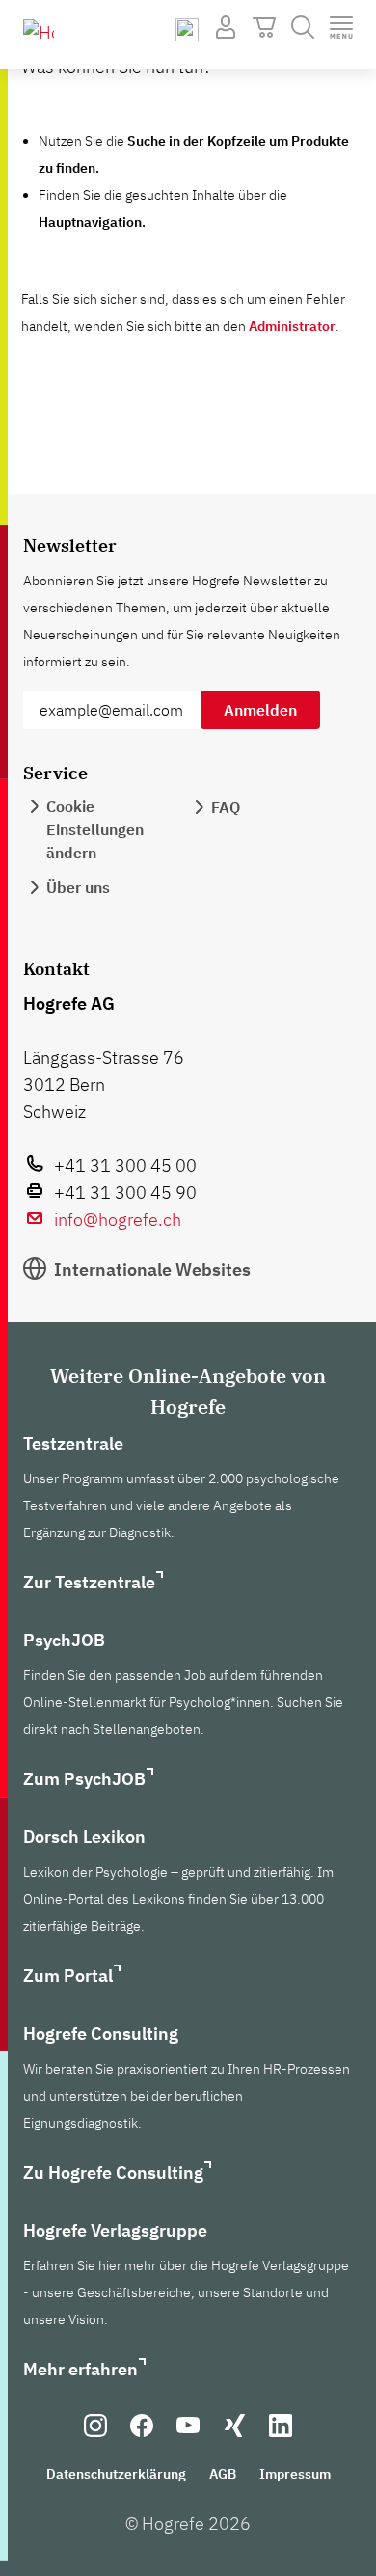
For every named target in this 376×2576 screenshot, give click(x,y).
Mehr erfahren (81, 2369)
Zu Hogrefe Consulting (113, 2172)
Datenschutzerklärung (116, 2474)
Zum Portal (68, 1976)
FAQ (226, 807)
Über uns (78, 887)
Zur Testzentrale (89, 1582)
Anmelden (260, 710)
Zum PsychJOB (84, 1779)
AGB (223, 2474)
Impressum (295, 2474)
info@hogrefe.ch (118, 1220)
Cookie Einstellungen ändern (95, 829)
